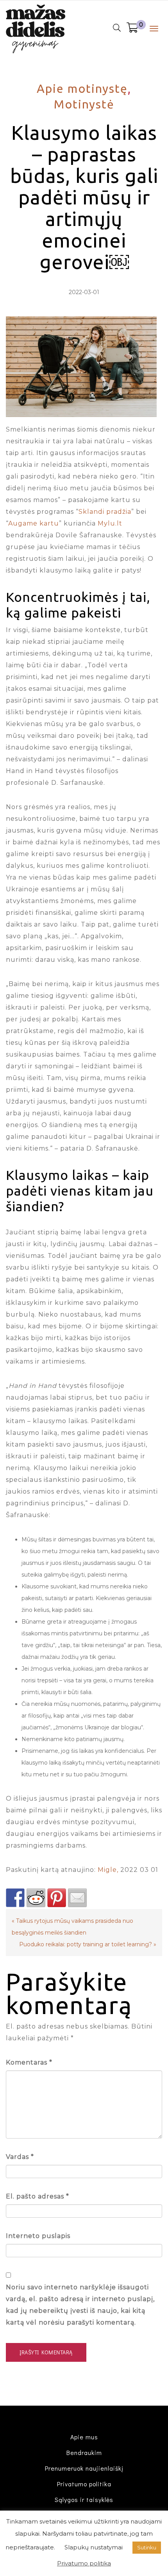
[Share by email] (77, 1898)
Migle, (108, 1870)
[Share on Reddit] (36, 1898)
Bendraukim (84, 2452)
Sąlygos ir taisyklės (84, 2499)
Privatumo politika (84, 2484)
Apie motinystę (82, 89)
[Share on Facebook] (15, 1898)
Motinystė (84, 104)
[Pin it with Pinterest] (57, 1898)
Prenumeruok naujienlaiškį (84, 2468)
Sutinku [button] (147, 2547)
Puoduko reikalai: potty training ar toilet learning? (86, 1944)
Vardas (20, 2157)
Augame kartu (34, 523)
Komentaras (29, 2062)
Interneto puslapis (38, 2236)
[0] (132, 29)
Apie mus (84, 2437)
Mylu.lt (110, 523)
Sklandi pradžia (105, 512)
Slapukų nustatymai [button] (94, 2547)
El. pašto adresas (38, 2196)
